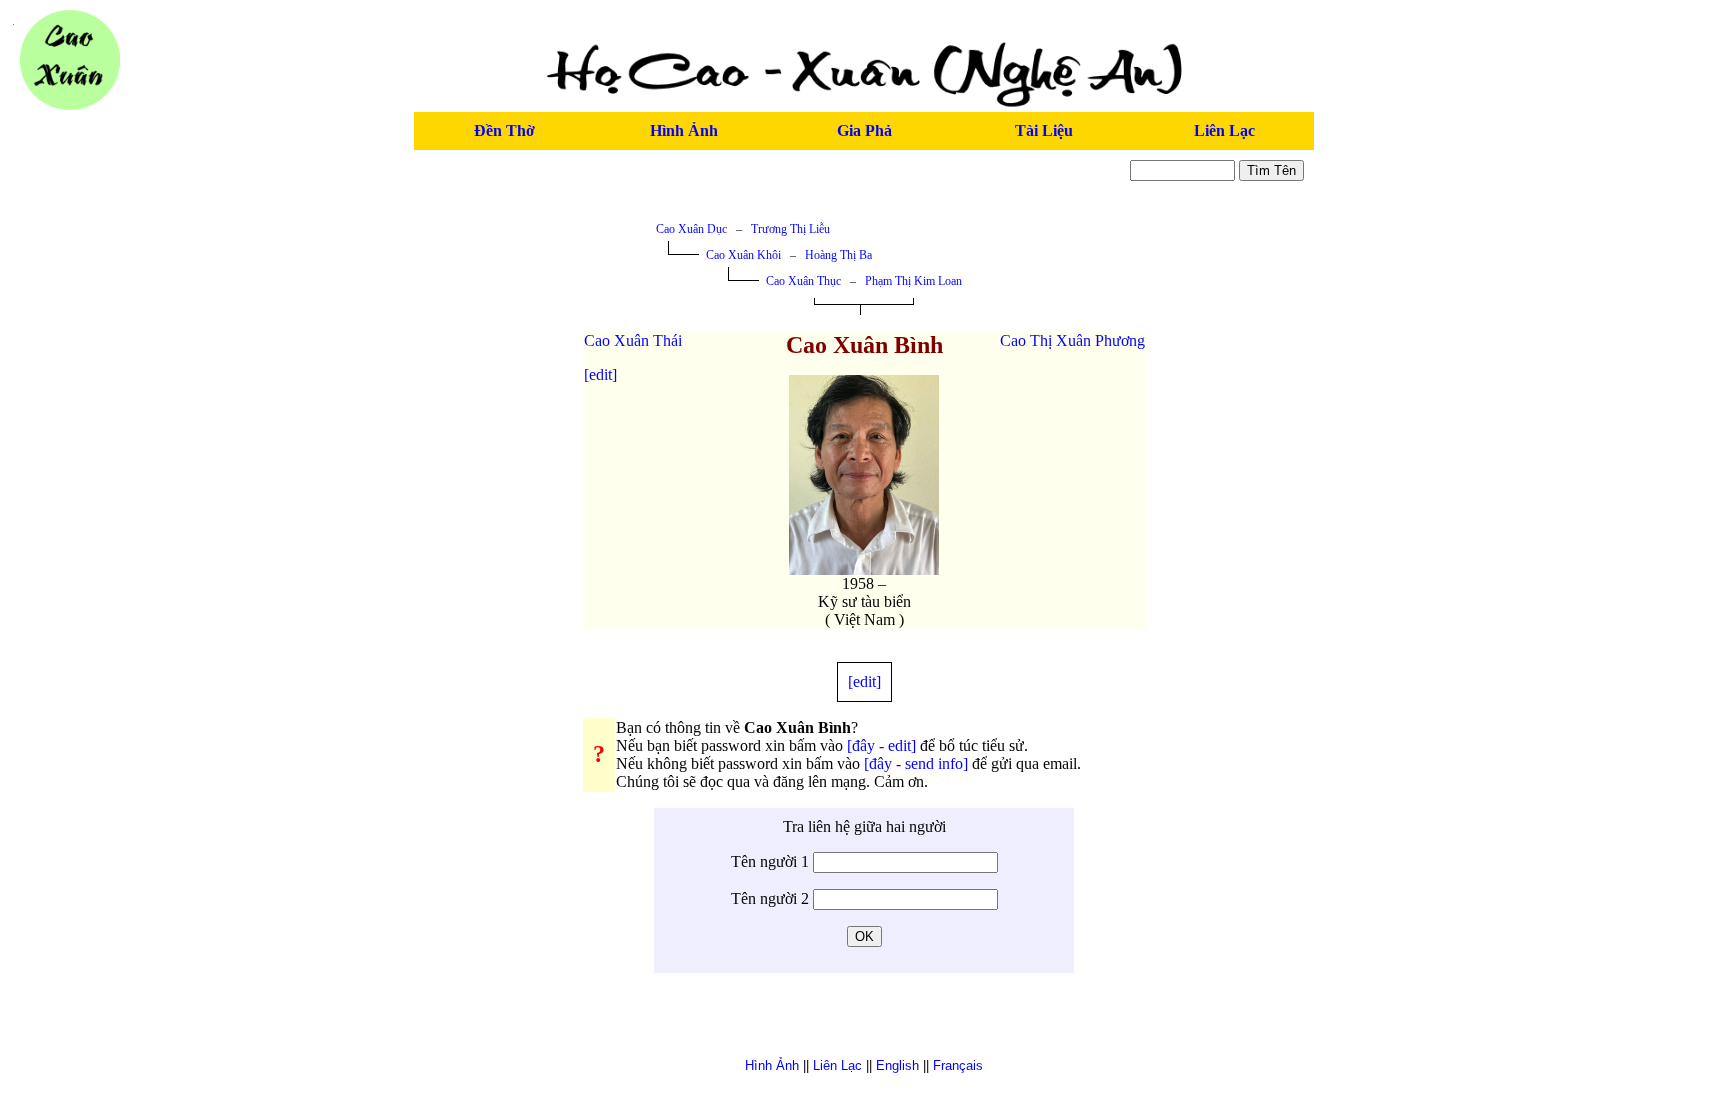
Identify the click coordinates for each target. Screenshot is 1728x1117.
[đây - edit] (881, 745)
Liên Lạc (1224, 130)
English (897, 1065)
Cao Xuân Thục (803, 281)
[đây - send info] (916, 763)
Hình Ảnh (684, 130)
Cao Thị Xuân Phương (1072, 340)
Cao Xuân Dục (691, 229)
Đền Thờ (504, 130)
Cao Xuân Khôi (743, 255)
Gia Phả (864, 130)
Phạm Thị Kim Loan (913, 281)
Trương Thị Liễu (790, 229)
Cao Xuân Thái (633, 340)
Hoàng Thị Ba (838, 255)
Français (958, 1065)
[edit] (600, 374)
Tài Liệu (1044, 130)
